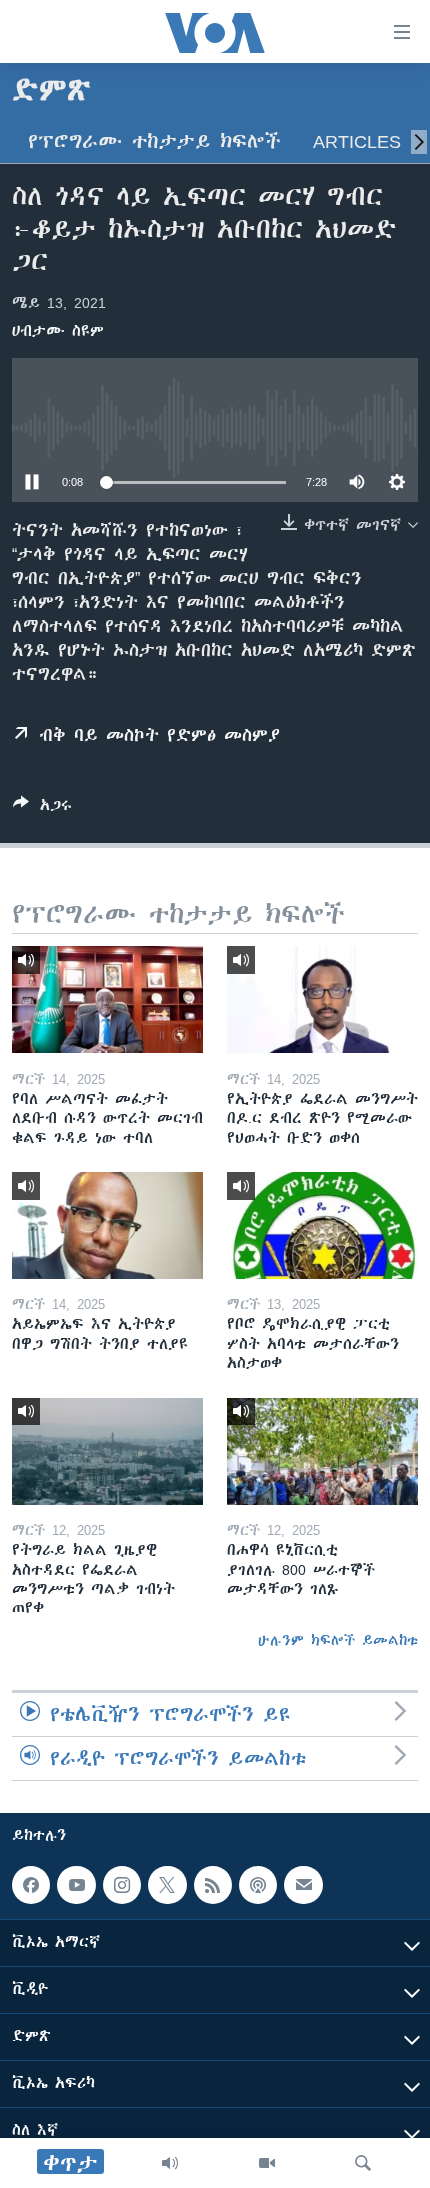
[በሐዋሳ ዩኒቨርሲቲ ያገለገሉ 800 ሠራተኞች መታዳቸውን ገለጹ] (322, 1451)
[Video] (267, 2163)
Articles (357, 141)
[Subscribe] (303, 1885)
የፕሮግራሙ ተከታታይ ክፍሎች (154, 141)
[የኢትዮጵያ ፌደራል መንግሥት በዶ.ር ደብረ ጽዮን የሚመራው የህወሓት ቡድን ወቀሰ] (322, 999)
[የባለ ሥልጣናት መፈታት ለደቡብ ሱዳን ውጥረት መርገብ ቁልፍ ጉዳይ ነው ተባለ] (107, 999)
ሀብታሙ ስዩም (58, 331)
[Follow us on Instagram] (122, 1885)
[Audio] (170, 2163)
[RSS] (213, 1885)
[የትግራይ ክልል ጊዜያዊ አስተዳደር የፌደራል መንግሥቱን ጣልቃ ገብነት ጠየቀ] (107, 1451)
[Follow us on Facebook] (31, 1885)
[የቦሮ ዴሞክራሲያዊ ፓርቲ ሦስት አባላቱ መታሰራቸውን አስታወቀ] (322, 1225)
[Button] (42, 808)
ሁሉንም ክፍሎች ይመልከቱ (338, 1640)
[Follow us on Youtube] (76, 1885)
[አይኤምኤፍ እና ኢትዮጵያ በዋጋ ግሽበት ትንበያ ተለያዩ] (107, 1225)
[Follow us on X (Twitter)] (167, 1885)
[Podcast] (258, 1885)
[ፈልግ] (363, 2163)
